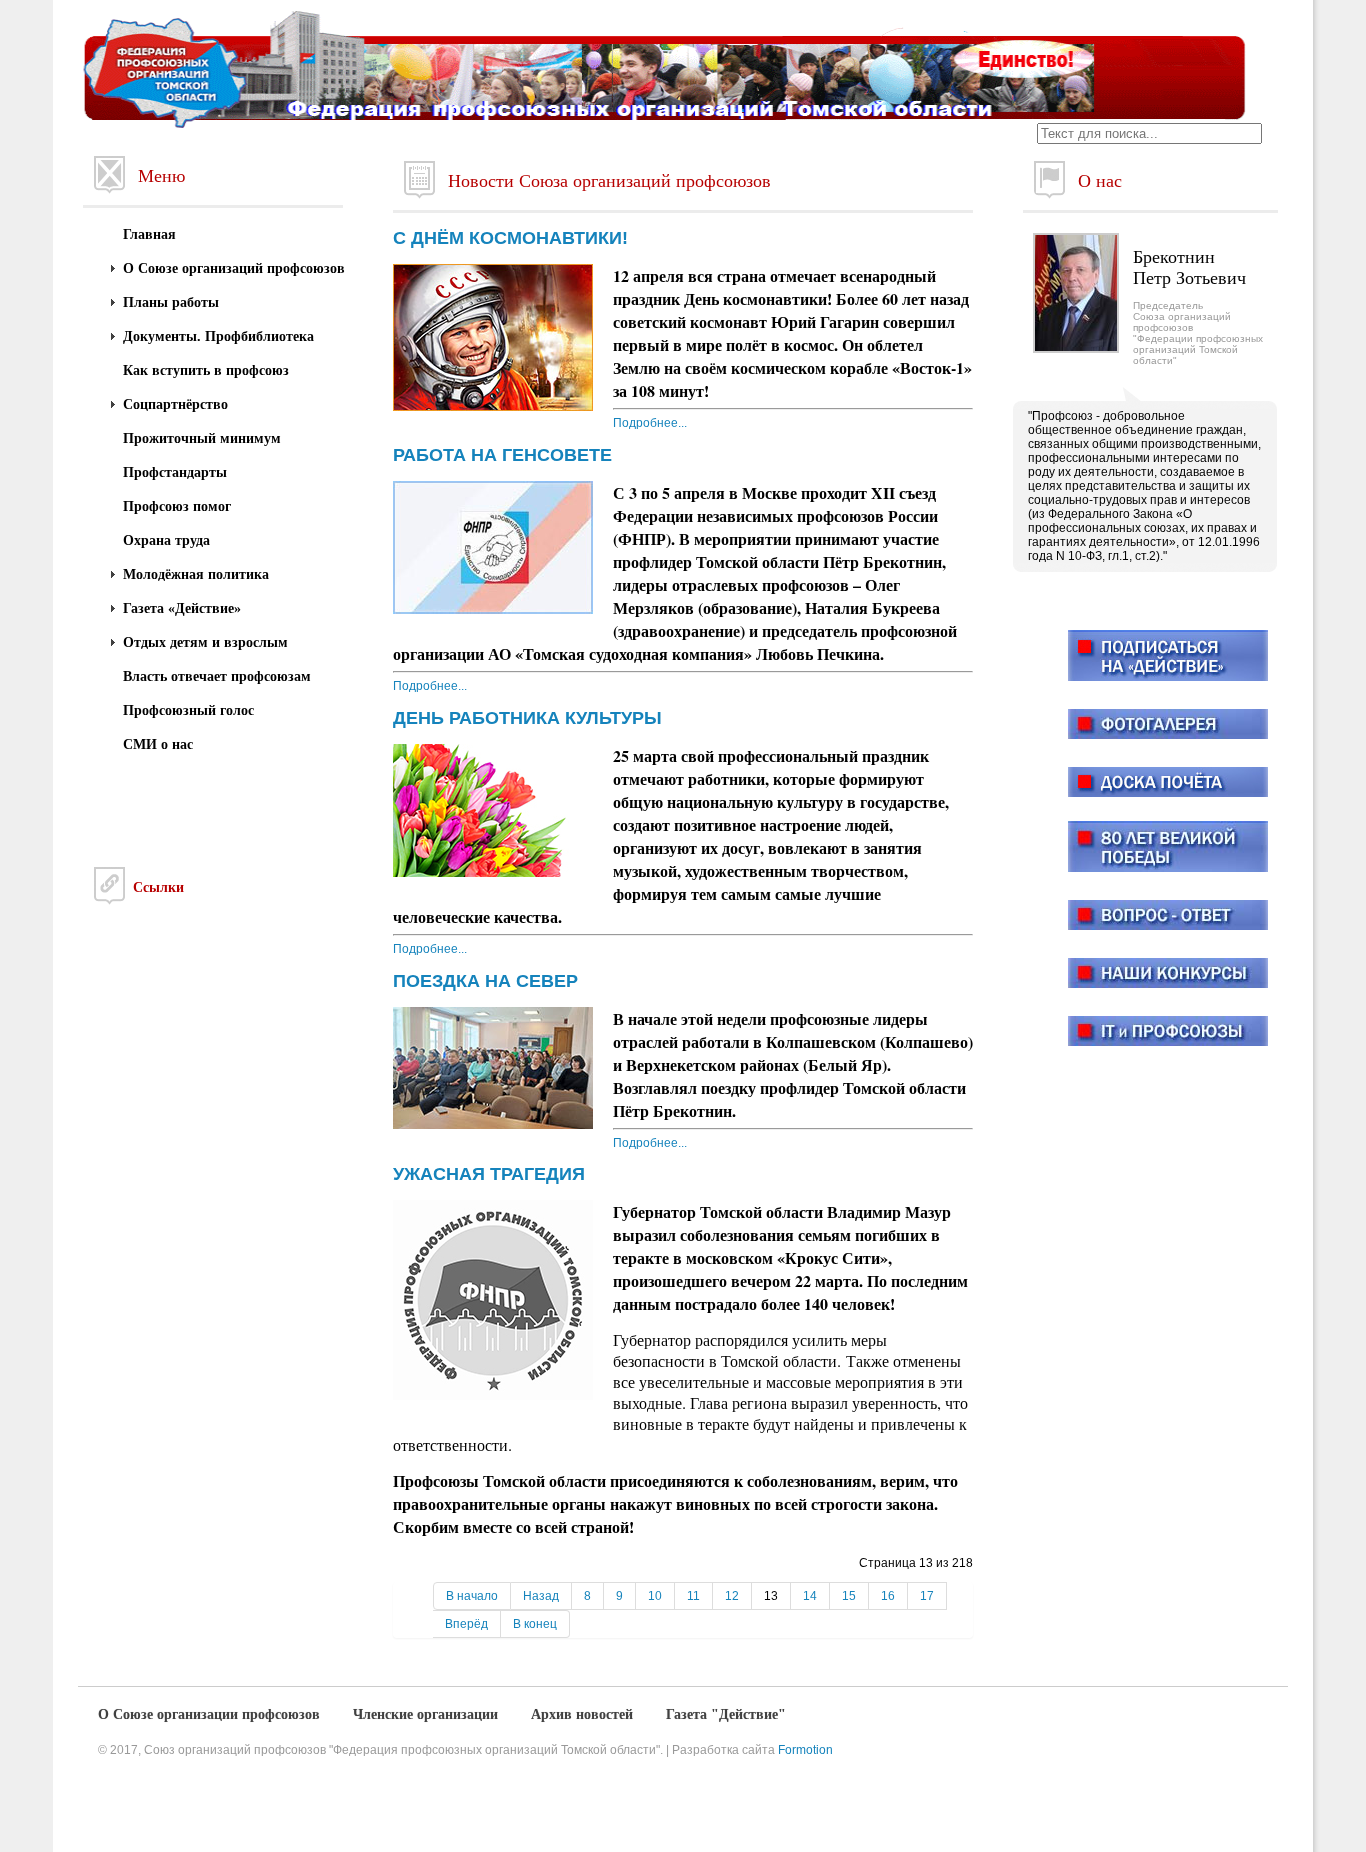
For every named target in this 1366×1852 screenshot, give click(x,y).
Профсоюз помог (177, 506)
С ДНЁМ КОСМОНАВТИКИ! (510, 238)
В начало (472, 1596)
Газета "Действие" (726, 1714)
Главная (149, 234)
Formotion (805, 1750)
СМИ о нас (158, 744)
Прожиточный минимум (202, 438)
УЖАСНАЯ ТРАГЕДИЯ (489, 1174)
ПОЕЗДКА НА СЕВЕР (485, 981)
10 (655, 1596)
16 (888, 1596)
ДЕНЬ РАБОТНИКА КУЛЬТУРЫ (527, 718)
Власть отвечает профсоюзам (217, 676)
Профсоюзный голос (188, 710)
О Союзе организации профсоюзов (209, 1714)
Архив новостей (582, 1714)
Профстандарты (175, 472)
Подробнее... (650, 423)
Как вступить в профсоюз (206, 370)
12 (732, 1596)
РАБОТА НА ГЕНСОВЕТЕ (502, 455)
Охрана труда (166, 540)
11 (693, 1596)
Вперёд (466, 1624)
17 (927, 1596)
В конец (535, 1624)
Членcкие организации (425, 1714)
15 (849, 1596)
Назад (541, 1596)
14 (810, 1596)
